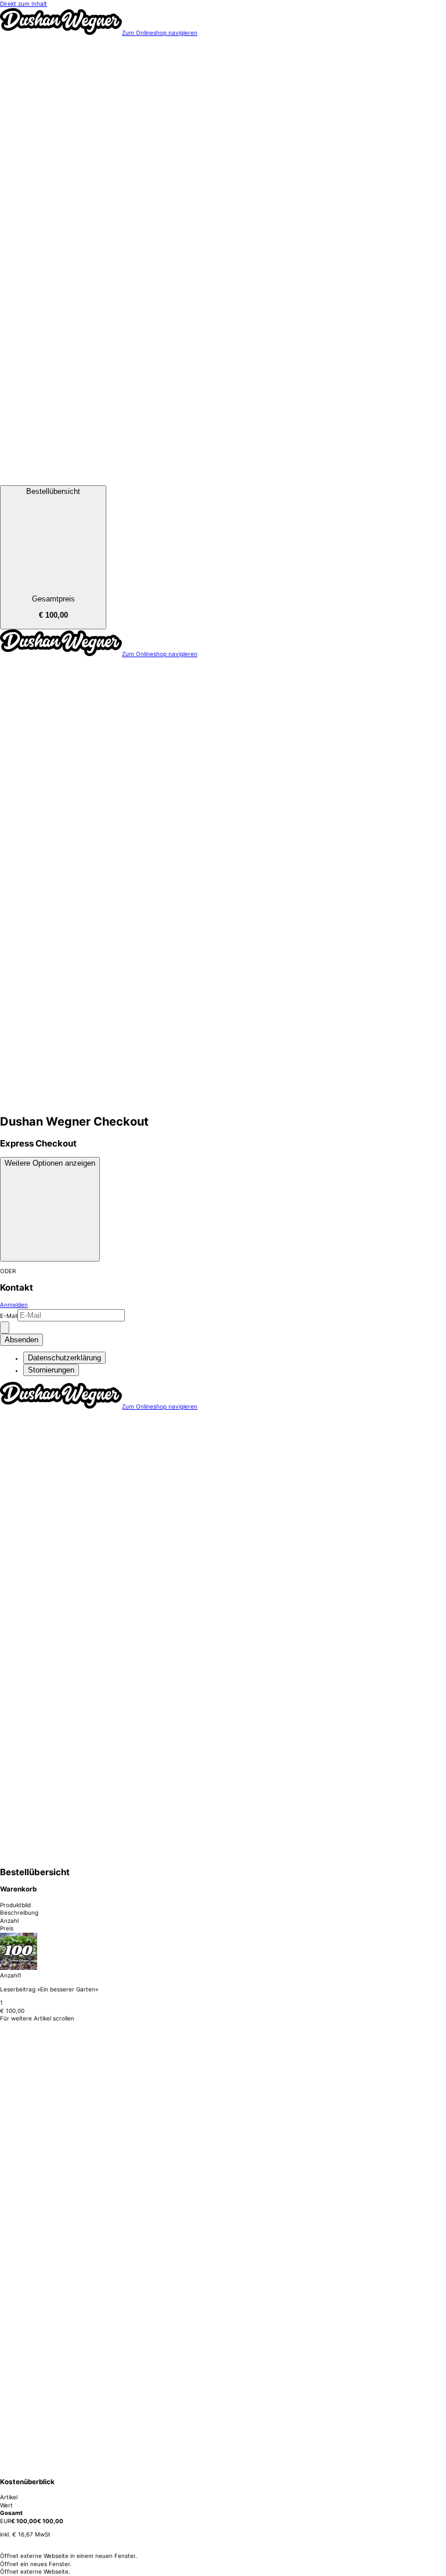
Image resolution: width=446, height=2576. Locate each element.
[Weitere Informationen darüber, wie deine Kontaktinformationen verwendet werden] (5, 1328)
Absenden (21, 1340)
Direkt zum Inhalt (24, 3)
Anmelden (14, 1305)
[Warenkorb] (223, 481)
